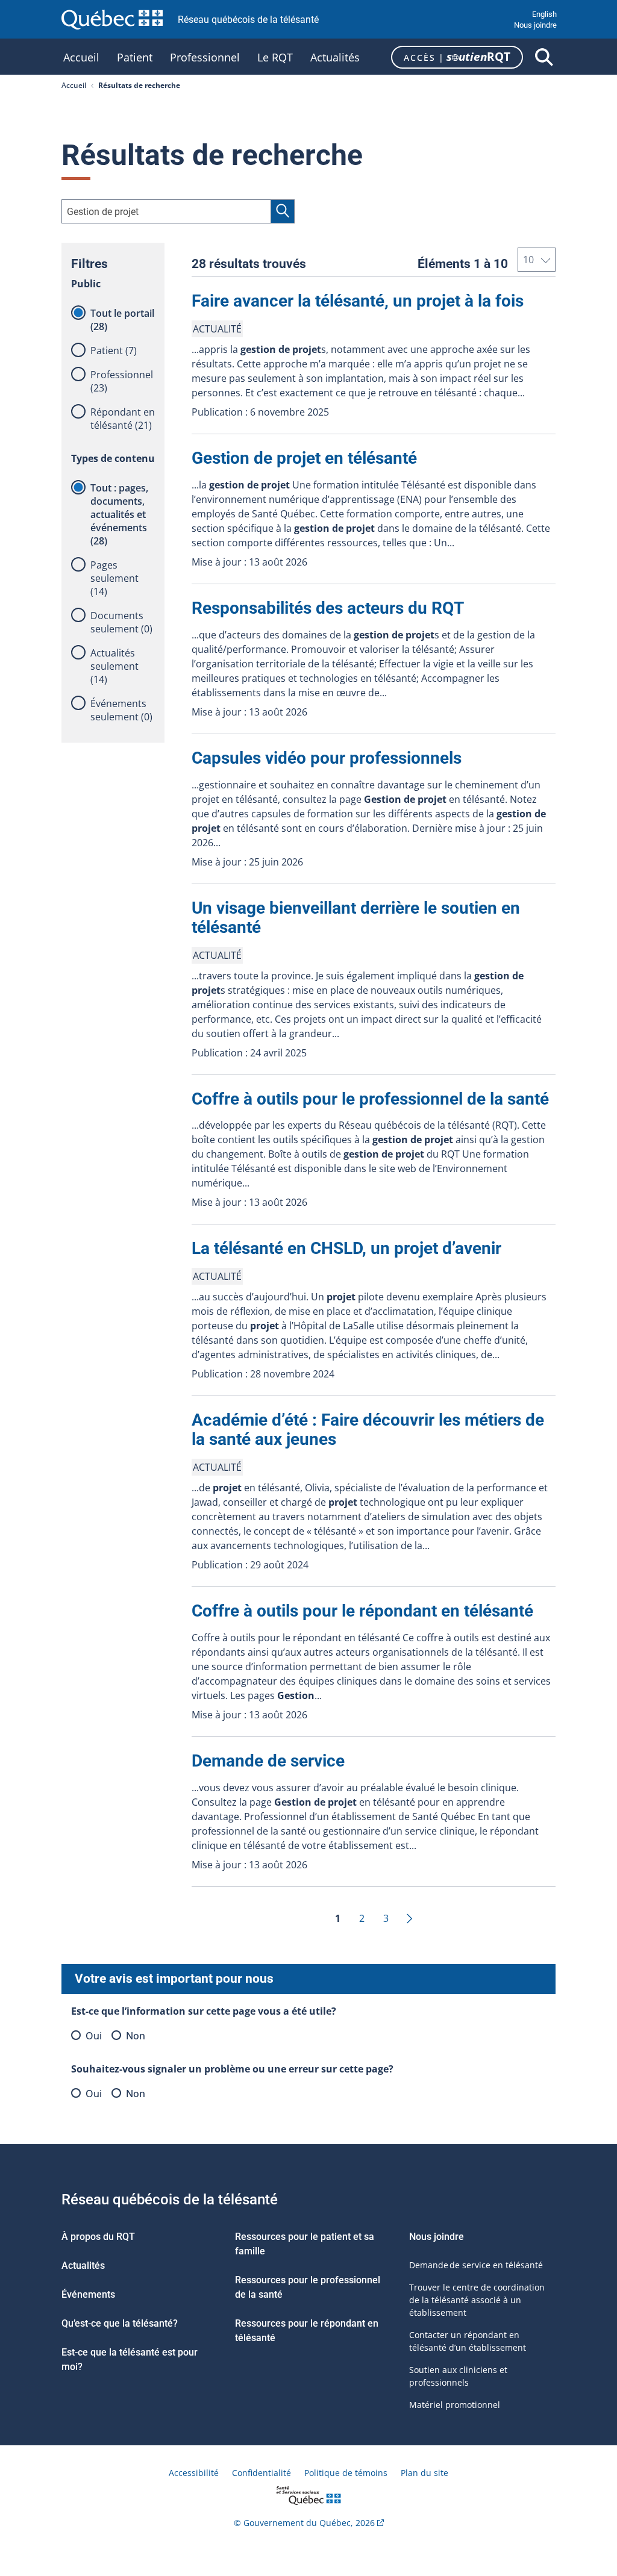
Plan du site (424, 2473)
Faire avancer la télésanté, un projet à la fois (358, 301)
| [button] (457, 57)
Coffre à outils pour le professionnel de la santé (370, 1099)
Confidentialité (262, 2473)
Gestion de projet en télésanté (304, 458)
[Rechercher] (283, 211)
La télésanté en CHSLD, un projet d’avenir (346, 1248)
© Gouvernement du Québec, (304, 2523)
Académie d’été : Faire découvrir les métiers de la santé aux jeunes (368, 1430)
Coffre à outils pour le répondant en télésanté (362, 1611)
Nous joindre (535, 25)
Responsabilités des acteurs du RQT (328, 608)
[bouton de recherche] (544, 57)
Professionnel (205, 59)
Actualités (335, 59)
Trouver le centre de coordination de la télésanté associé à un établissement (477, 2300)
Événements (88, 2294)
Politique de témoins (346, 2473)
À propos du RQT (98, 2237)
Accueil (81, 59)
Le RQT (275, 59)
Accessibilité (194, 2473)
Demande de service (268, 1761)
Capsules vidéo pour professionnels (327, 758)
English (544, 14)
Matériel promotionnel (455, 2405)
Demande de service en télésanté (476, 2265)
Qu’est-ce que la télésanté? (120, 2323)
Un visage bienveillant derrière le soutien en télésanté (356, 918)
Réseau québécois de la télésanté (248, 20)
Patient (135, 59)
